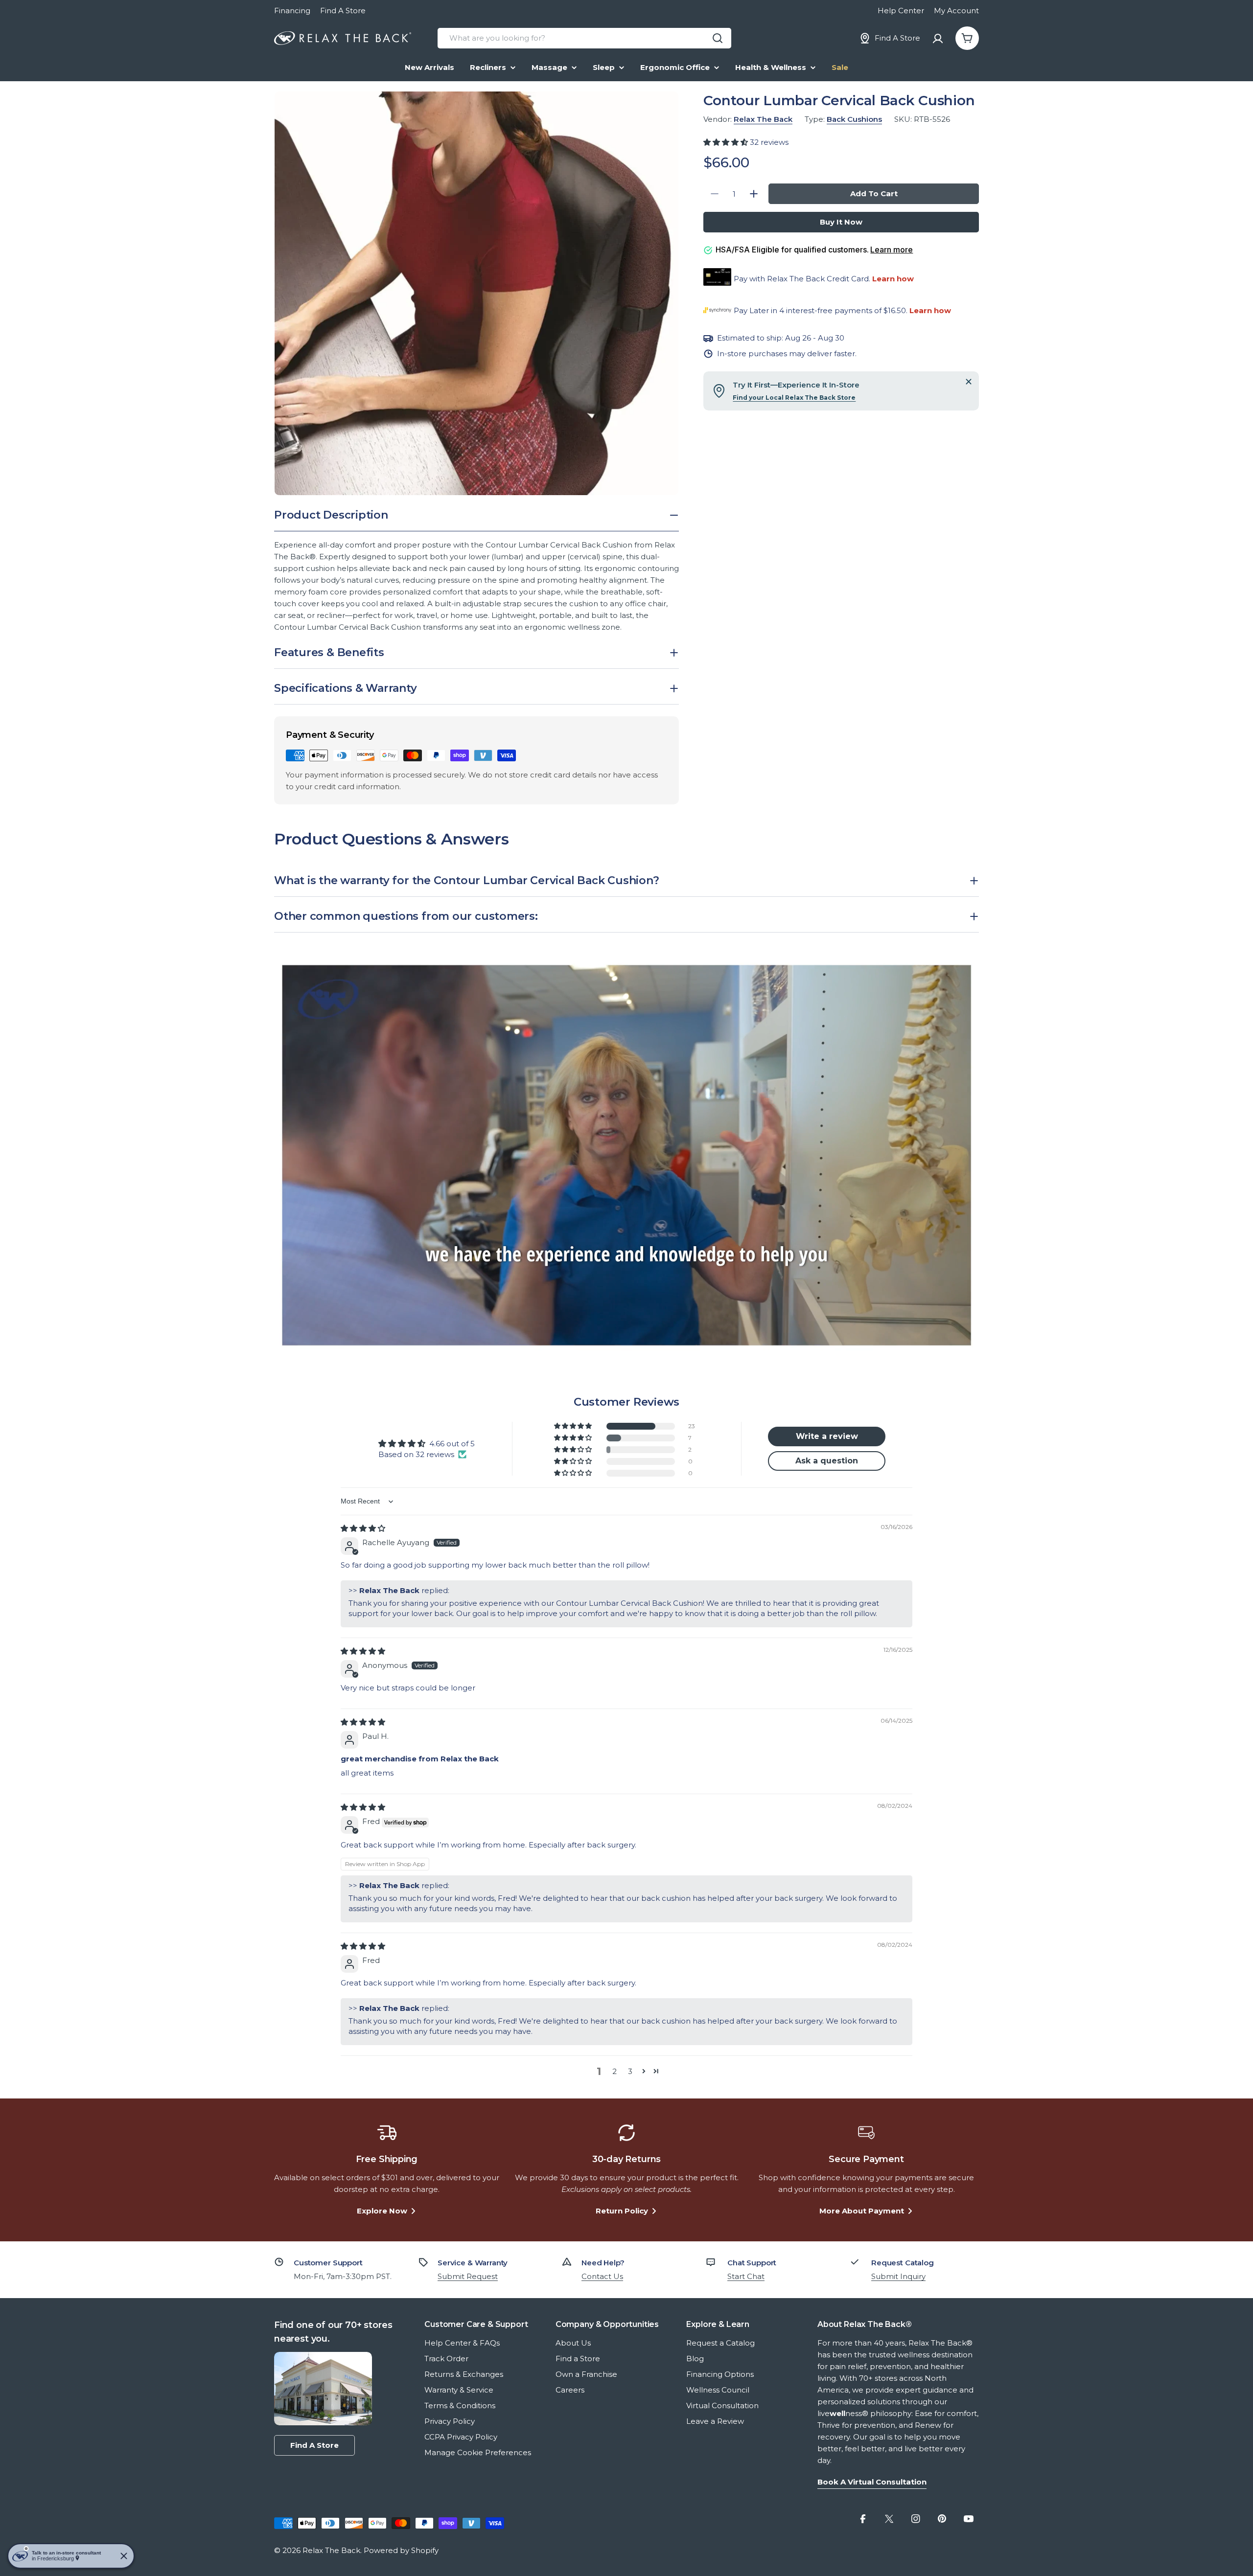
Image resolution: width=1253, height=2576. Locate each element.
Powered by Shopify (401, 2550)
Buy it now (841, 222)
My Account (956, 11)
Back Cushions (854, 119)
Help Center (901, 11)
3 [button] (630, 2071)
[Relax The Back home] (343, 38)
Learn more (892, 250)
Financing (292, 11)
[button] (727, 142)
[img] (363, 1528)
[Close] (969, 382)
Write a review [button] (827, 1436)
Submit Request (468, 2276)
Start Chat (746, 2276)
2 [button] (615, 2071)
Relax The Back (763, 119)
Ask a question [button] (827, 1461)
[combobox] (584, 38)
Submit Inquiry (898, 2276)
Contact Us (602, 2276)
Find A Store (343, 11)
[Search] (718, 38)
